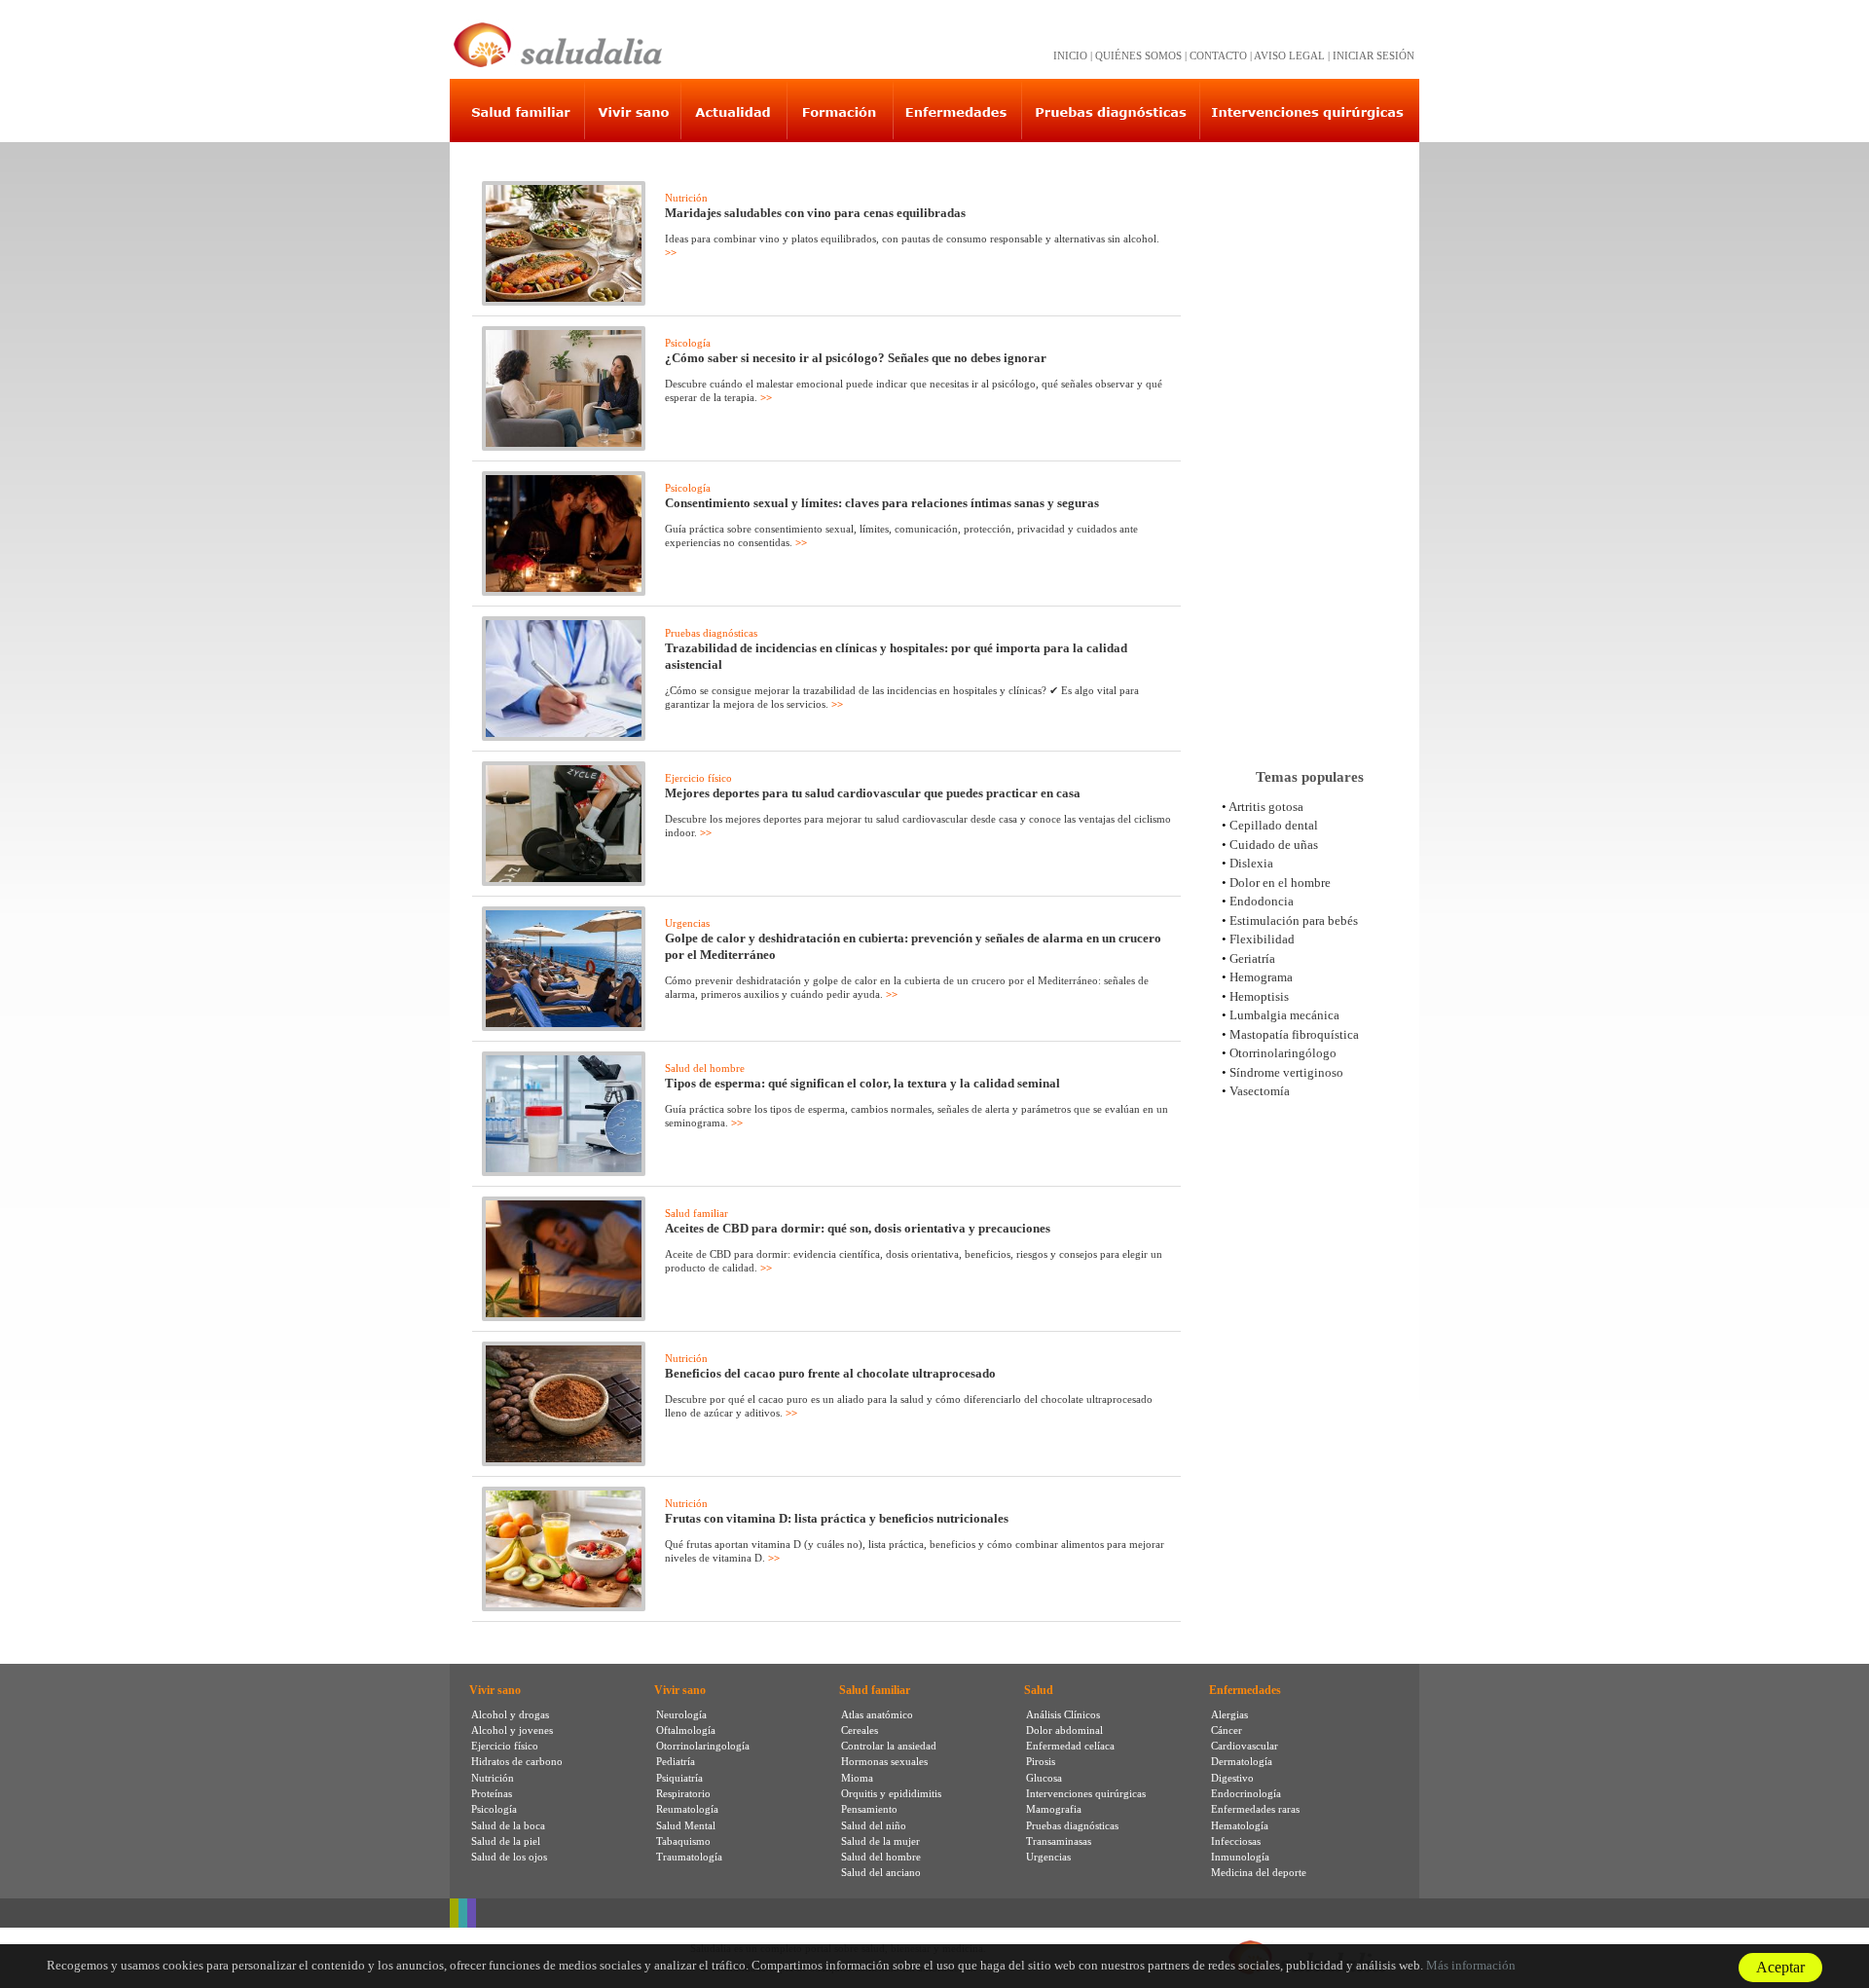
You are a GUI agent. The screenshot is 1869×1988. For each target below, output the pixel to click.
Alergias (1229, 1714)
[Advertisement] (1309, 447)
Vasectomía (1260, 1091)
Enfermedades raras (1255, 1809)
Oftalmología (686, 1730)
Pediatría (676, 1761)
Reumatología (687, 1809)
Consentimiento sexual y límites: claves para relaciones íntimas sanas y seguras (882, 503)
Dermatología (1242, 1761)
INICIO (1070, 55)
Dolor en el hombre (1280, 883)
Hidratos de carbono (517, 1761)
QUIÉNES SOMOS (1138, 55)
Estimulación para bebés (1294, 920)
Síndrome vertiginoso (1286, 1072)
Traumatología (689, 1857)
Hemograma (1261, 977)
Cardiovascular (1245, 1746)
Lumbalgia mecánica (1284, 1015)
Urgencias (687, 923)
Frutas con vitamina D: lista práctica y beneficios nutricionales (837, 1518)
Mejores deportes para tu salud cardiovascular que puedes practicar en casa (873, 793)
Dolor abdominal (1064, 1730)
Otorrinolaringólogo (1283, 1053)
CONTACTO (1218, 55)
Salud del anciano (881, 1872)
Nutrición (686, 198)
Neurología (681, 1714)
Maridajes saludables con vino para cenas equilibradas (815, 213)
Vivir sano (495, 1690)
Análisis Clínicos (1063, 1714)
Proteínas (492, 1793)
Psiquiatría (679, 1778)
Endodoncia (1262, 901)
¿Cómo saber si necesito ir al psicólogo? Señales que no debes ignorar (856, 358)
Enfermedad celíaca (1070, 1746)
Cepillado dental (1274, 825)
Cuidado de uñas (1274, 845)
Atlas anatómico (877, 1714)
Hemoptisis (1259, 996)
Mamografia (1054, 1809)
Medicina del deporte (1259, 1872)
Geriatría (1252, 958)
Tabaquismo (683, 1841)
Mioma (857, 1778)
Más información (1471, 1965)
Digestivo (1232, 1778)
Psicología (688, 343)
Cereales (860, 1730)
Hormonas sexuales (884, 1761)
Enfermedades (1245, 1690)
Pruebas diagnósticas (711, 633)
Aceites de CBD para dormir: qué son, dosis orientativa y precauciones (858, 1228)
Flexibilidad (1262, 939)
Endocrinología (1246, 1793)
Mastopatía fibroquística (1294, 1034)
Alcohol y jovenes (512, 1730)
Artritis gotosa (1266, 807)
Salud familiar (696, 1213)
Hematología (1240, 1825)
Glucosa (1044, 1778)
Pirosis (1041, 1761)
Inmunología (1240, 1857)
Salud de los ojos (509, 1857)
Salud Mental (686, 1825)
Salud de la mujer (880, 1841)
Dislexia (1251, 863)
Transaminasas (1059, 1841)
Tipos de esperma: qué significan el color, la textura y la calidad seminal (862, 1083)
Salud (1039, 1690)
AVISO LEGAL (1289, 55)
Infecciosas (1236, 1841)
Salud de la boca (508, 1825)
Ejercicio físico (698, 778)
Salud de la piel (506, 1841)
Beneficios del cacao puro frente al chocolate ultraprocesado (830, 1373)
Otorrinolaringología (703, 1746)
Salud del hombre (705, 1068)
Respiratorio (683, 1793)
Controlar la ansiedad (889, 1746)
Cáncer (1227, 1730)
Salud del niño (874, 1825)
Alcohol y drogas (510, 1714)
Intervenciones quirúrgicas (1086, 1793)
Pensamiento (869, 1809)
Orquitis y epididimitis (891, 1793)
